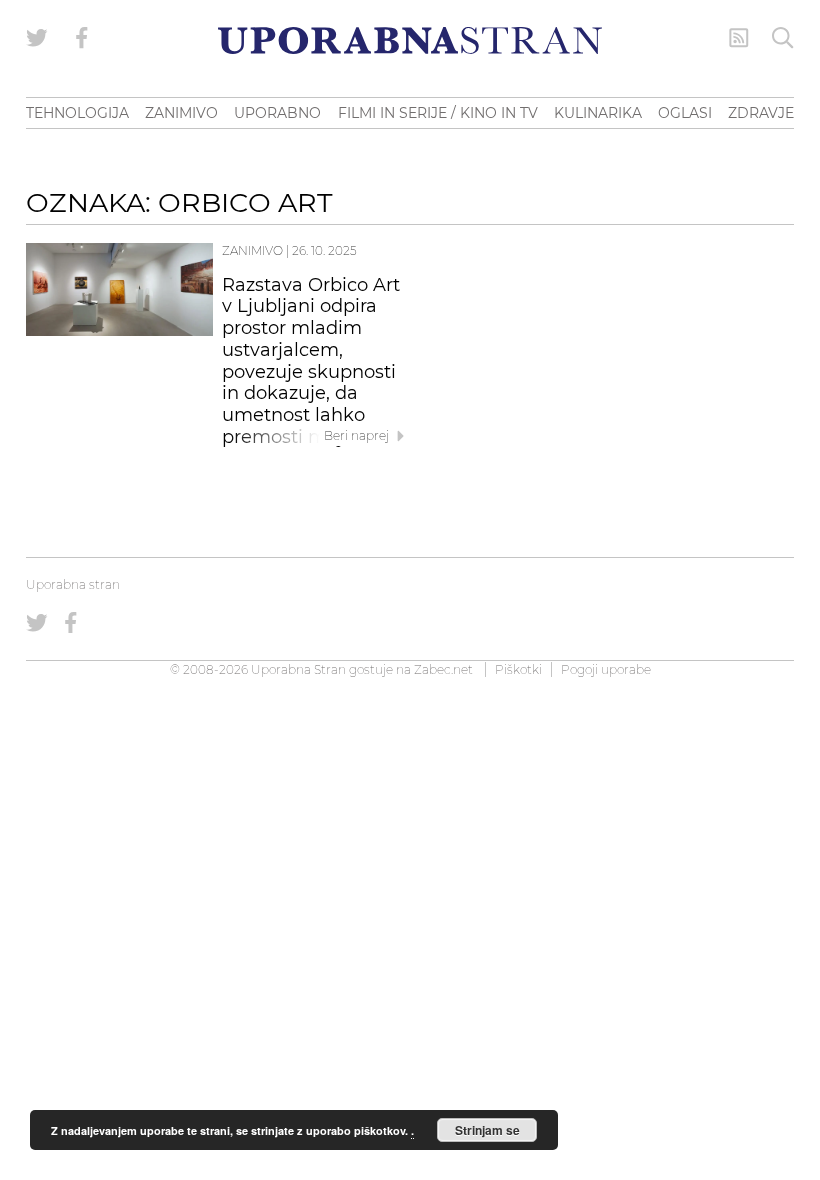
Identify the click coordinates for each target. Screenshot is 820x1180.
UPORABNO (277, 113)
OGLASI (685, 113)
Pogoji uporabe (606, 669)
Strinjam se (487, 1130)
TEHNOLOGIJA (77, 113)
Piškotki (518, 669)
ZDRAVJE (761, 113)
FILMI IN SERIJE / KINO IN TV (438, 113)
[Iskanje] (783, 38)
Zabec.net (443, 669)
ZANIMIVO (181, 113)
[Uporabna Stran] (410, 40)
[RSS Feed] (739, 38)
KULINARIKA (598, 113)
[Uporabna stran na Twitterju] (37, 38)
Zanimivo (252, 250)
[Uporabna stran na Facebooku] (82, 38)
